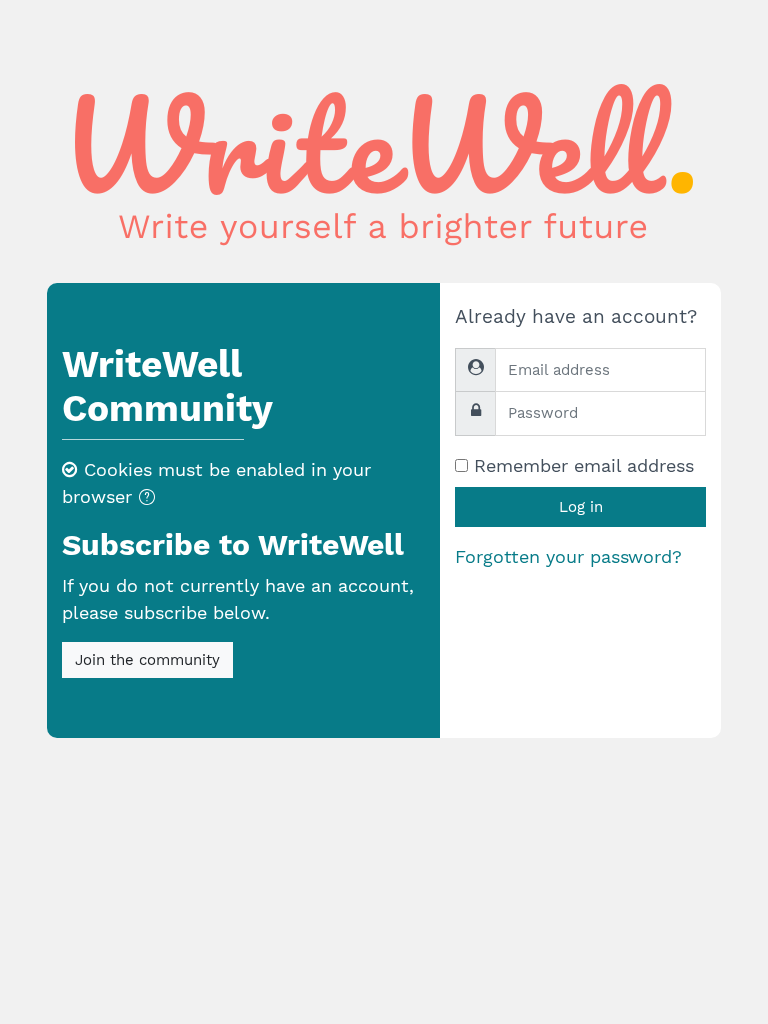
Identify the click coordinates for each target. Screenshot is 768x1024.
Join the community (147, 660)
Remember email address (584, 465)
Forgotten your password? (568, 556)
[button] (151, 499)
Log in (581, 507)
